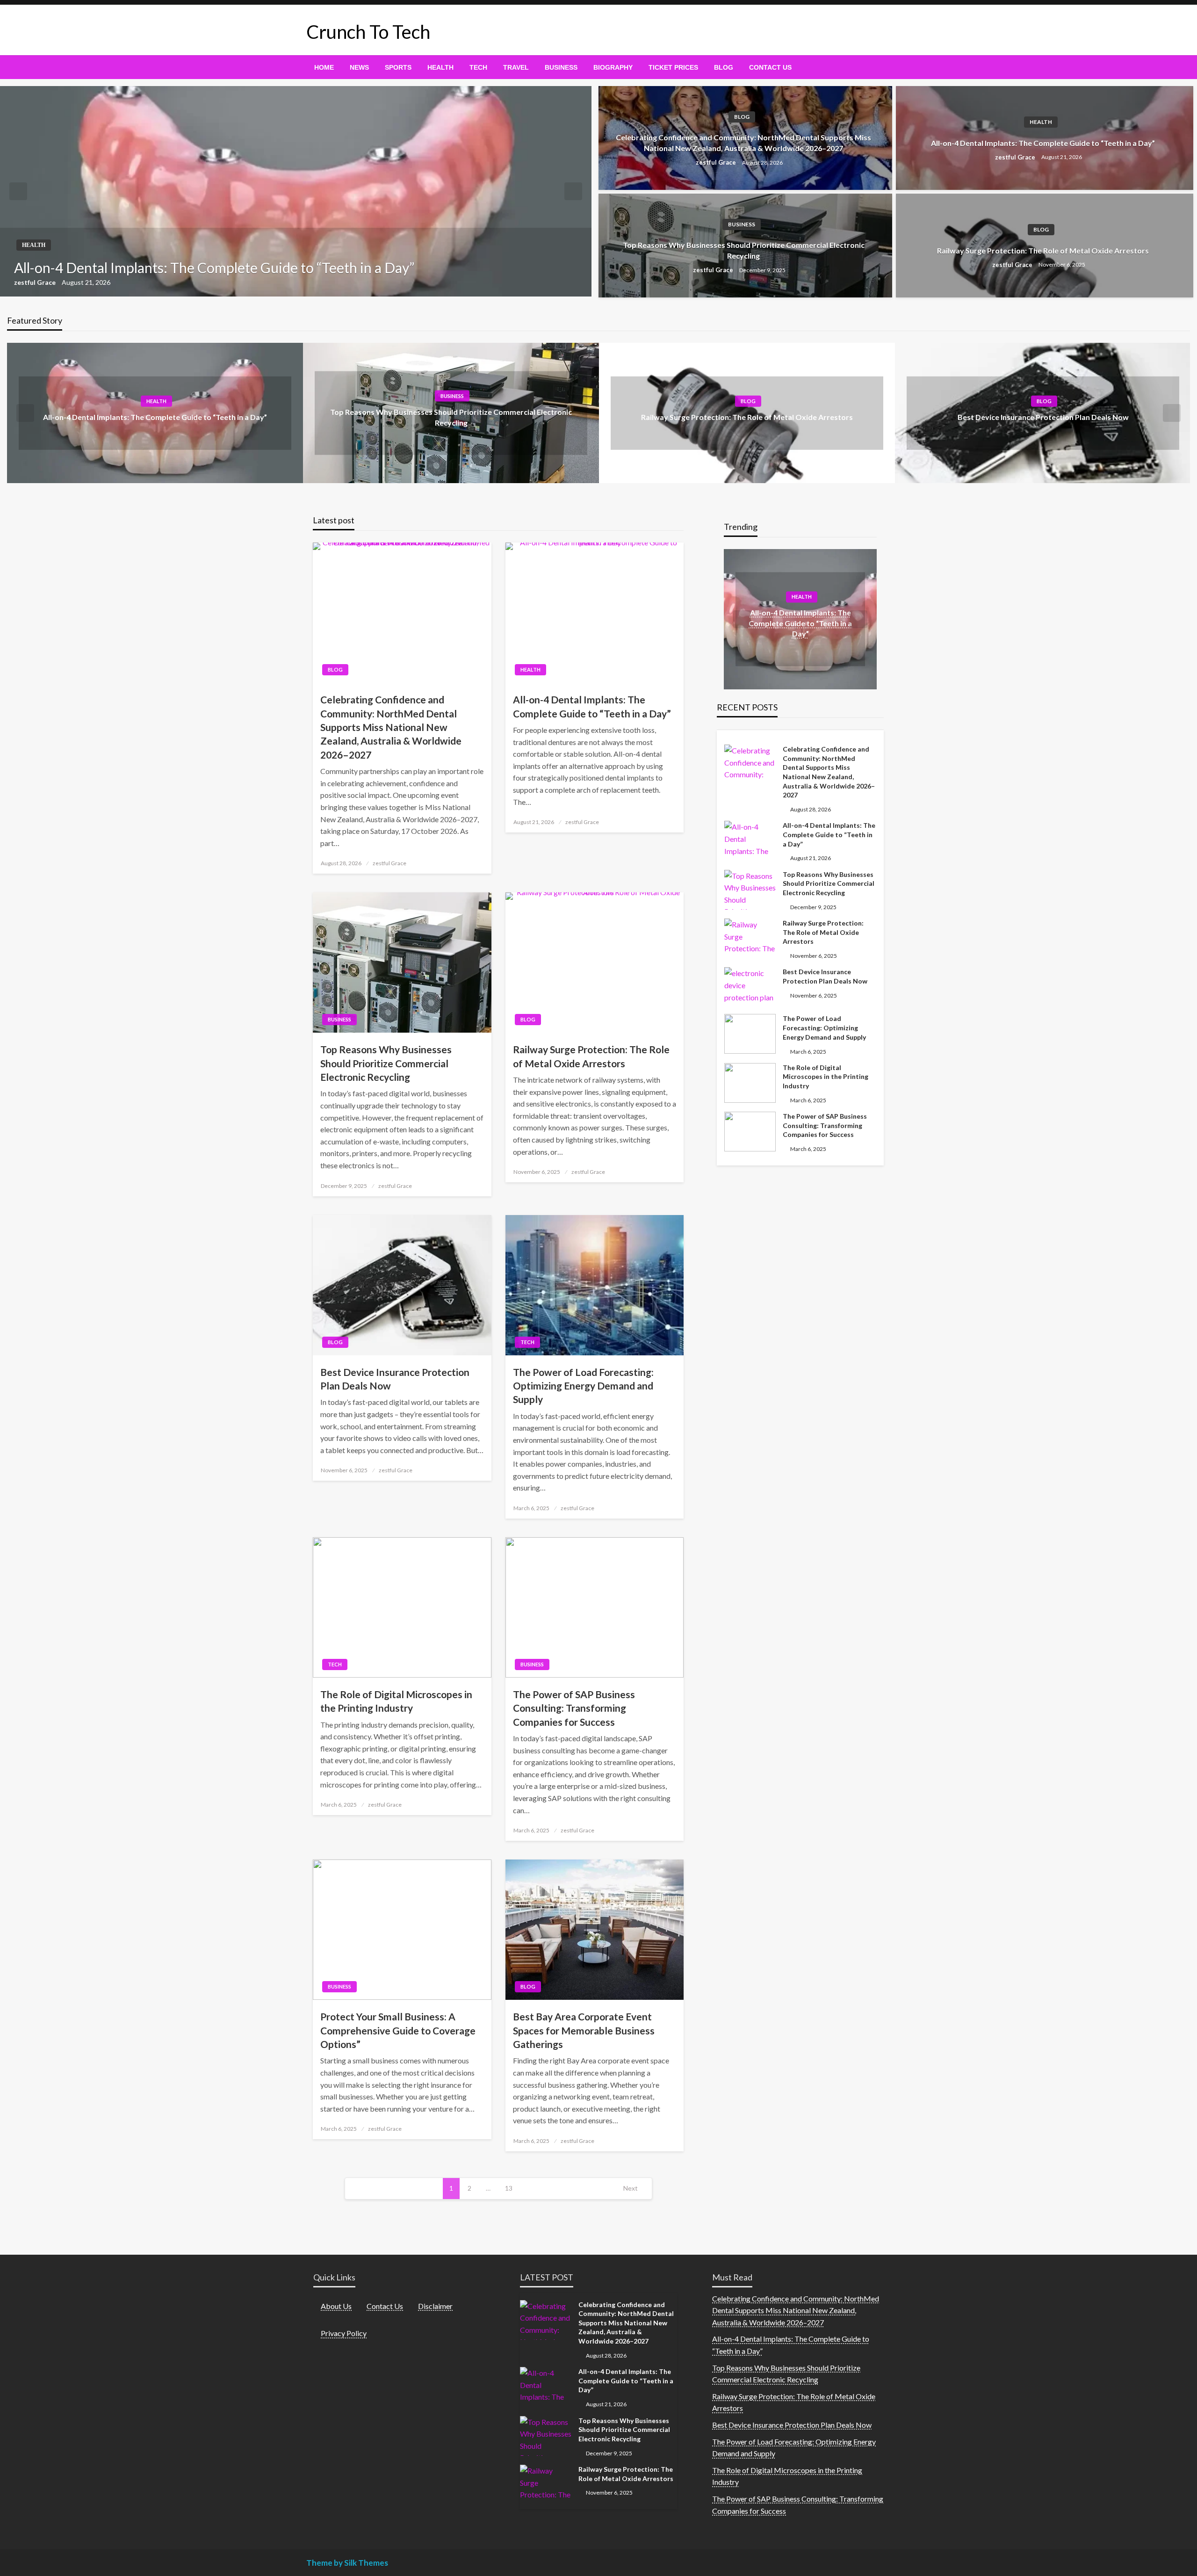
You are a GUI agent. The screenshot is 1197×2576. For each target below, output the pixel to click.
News (359, 67)
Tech (478, 67)
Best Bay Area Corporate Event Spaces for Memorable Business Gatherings (584, 2030)
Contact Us (770, 67)
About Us (336, 2306)
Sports (398, 67)
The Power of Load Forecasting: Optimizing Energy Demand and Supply (583, 1386)
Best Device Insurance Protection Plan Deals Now (1043, 417)
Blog (724, 67)
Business (561, 67)
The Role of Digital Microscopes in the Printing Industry (396, 1701)
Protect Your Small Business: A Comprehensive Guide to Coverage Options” (398, 2030)
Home (324, 67)
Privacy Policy (344, 2333)
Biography (613, 67)
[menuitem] (324, 67)
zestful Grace (36, 282)
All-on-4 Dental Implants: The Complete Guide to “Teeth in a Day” (214, 268)
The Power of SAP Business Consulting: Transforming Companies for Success (574, 1708)
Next (631, 2188)
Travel (516, 67)
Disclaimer (435, 2306)
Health (440, 67)
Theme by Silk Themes (347, 2563)
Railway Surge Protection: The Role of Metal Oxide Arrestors (1043, 250)
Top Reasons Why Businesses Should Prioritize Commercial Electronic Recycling (744, 250)
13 (509, 2188)
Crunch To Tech (368, 32)
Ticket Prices (673, 67)
